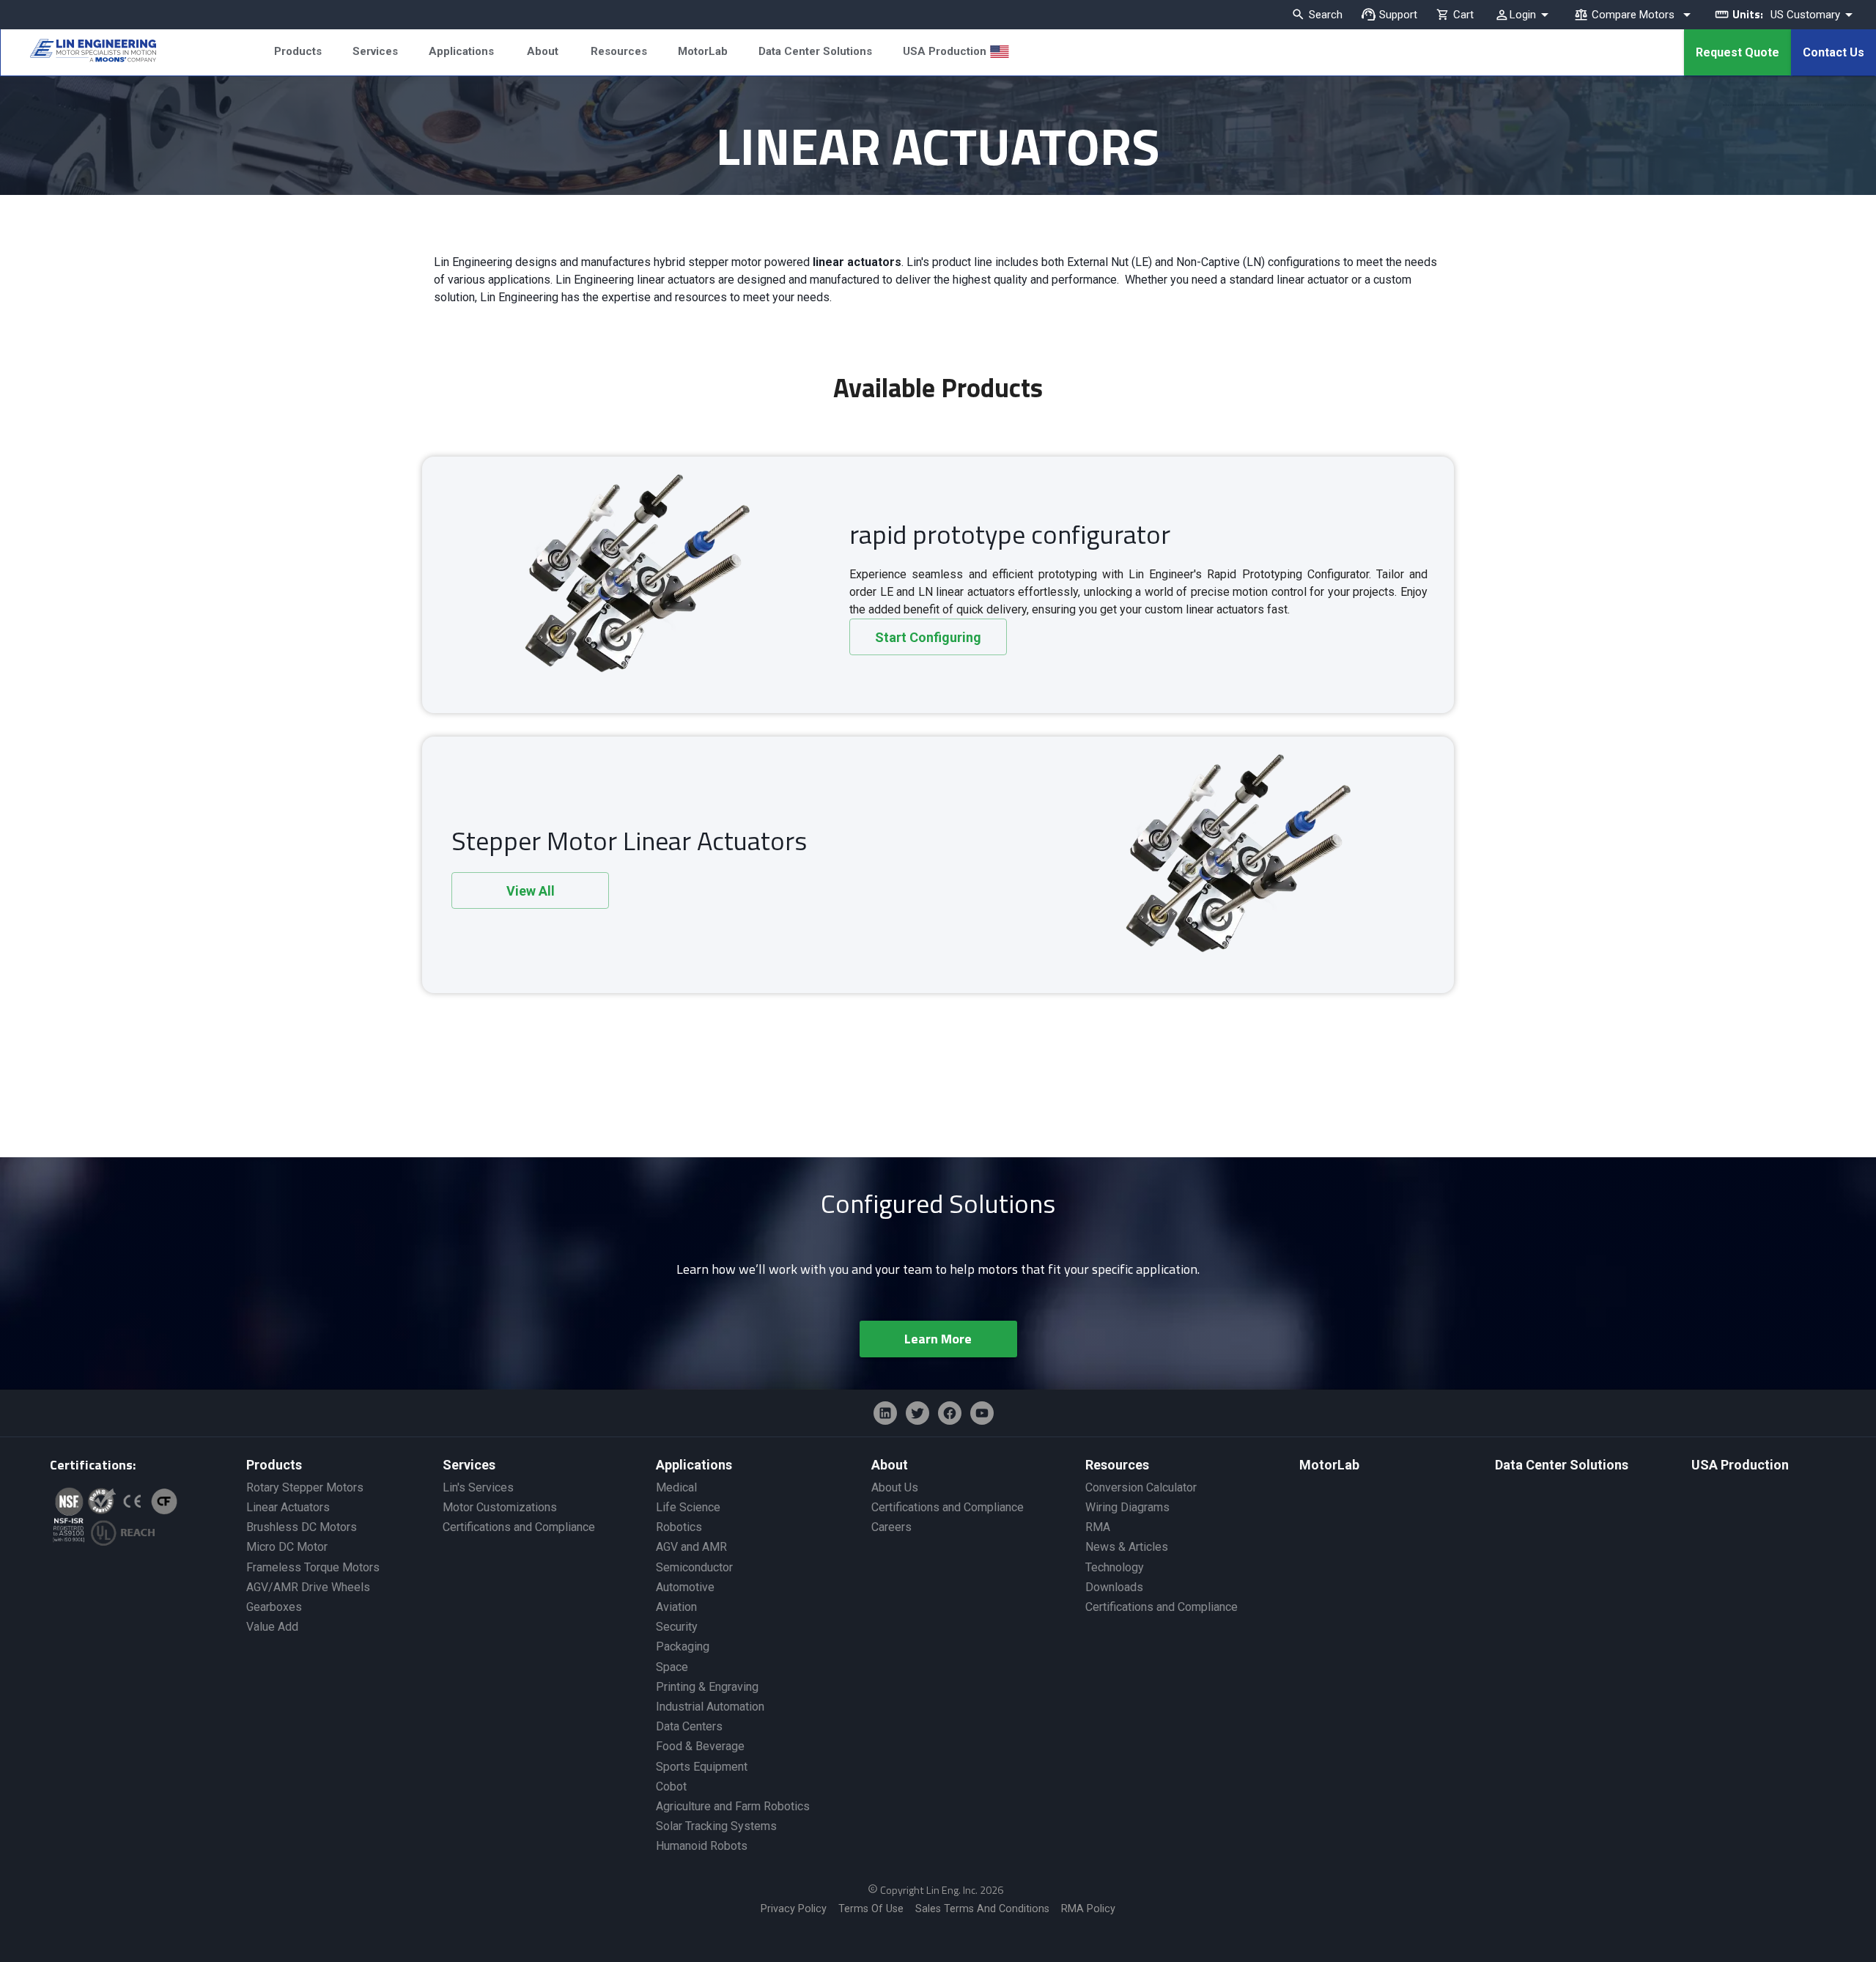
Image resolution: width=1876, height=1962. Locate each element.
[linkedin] (885, 1413)
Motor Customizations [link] (500, 1507)
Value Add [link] (272, 1627)
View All (531, 891)
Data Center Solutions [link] (1562, 1465)
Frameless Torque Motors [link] (313, 1567)
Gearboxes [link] (274, 1607)
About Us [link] (895, 1487)
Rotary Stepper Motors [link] (305, 1487)
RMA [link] (1098, 1527)
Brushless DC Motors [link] (302, 1527)
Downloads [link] (1114, 1587)
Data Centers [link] (689, 1726)
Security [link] (677, 1627)
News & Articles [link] (1127, 1547)
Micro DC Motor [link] (287, 1547)
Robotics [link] (679, 1527)
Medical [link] (676, 1487)
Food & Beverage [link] (700, 1746)
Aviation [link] (676, 1607)
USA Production (945, 51)
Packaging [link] (683, 1646)
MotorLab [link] (1329, 1465)
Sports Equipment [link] (702, 1767)
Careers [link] (891, 1527)
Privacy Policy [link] (794, 1909)
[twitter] (917, 1413)
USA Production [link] (1740, 1465)
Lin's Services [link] (478, 1487)
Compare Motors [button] (1633, 15)
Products (298, 51)
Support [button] (1398, 15)
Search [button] (1326, 15)
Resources (619, 51)
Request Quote (1737, 52)
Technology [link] (1115, 1567)
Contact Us (1833, 52)
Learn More (938, 1339)
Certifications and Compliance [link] (519, 1527)
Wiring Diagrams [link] (1127, 1507)
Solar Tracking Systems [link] (716, 1826)
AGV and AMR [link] (691, 1547)
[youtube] (982, 1413)
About (543, 51)
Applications (461, 51)
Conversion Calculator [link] (1141, 1487)
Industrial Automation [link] (710, 1707)
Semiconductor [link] (694, 1567)
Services (375, 51)
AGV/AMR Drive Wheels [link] (308, 1587)
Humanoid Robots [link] (702, 1846)
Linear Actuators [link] (288, 1507)
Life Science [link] (688, 1507)
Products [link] (274, 1465)
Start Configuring (928, 637)
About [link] (890, 1465)
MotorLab (703, 51)
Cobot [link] (671, 1786)
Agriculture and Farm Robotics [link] (733, 1806)
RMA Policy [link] (1088, 1909)
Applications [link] (694, 1465)
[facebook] (950, 1413)
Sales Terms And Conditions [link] (982, 1909)
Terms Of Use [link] (871, 1909)
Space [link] (672, 1667)
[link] (78, 53)
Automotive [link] (685, 1587)
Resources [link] (1117, 1465)
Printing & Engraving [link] (707, 1687)
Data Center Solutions (815, 51)
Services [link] (469, 1465)
